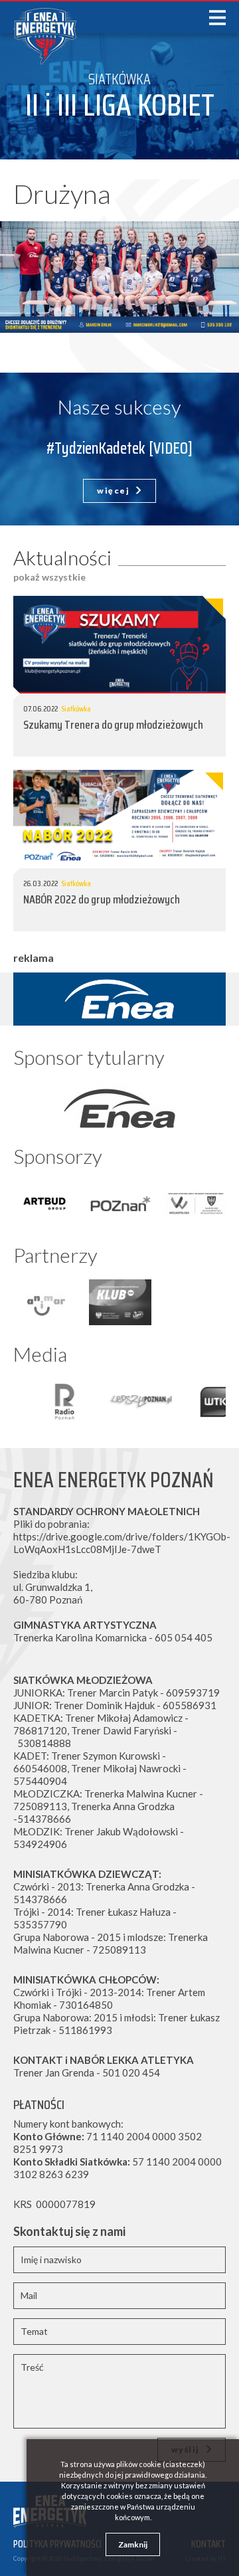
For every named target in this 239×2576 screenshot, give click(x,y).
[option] (119, 1105)
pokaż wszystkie (49, 577)
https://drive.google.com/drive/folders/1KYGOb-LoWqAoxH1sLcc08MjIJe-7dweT (122, 1543)
